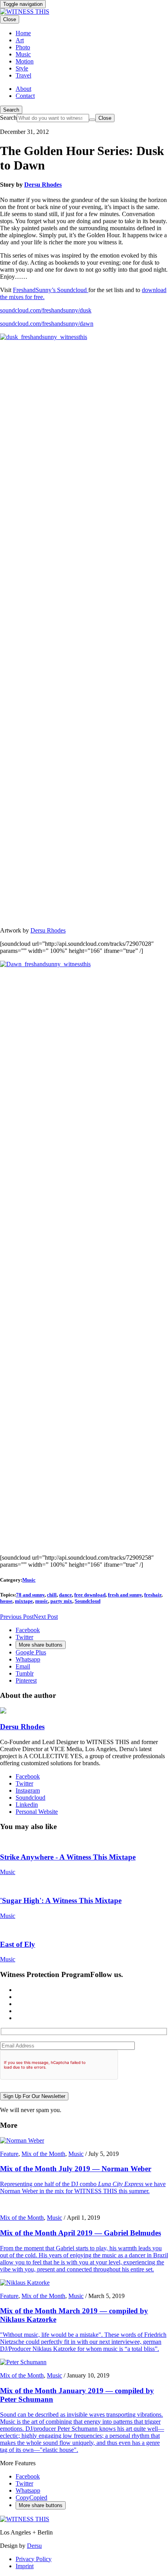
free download (90, 1595)
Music (29, 1580)
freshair (153, 1595)
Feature (9, 2154)
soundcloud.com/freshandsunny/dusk (46, 310)
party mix (61, 1601)
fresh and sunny (125, 1595)
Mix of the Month (43, 2154)
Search (11, 110)
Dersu (34, 2546)
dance (65, 1595)
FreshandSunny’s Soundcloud (51, 290)
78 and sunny (30, 1595)
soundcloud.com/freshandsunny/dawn (47, 324)
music (42, 1601)
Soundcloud (88, 1601)
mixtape (24, 1601)
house (6, 1601)
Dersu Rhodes (43, 185)
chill (52, 1595)
